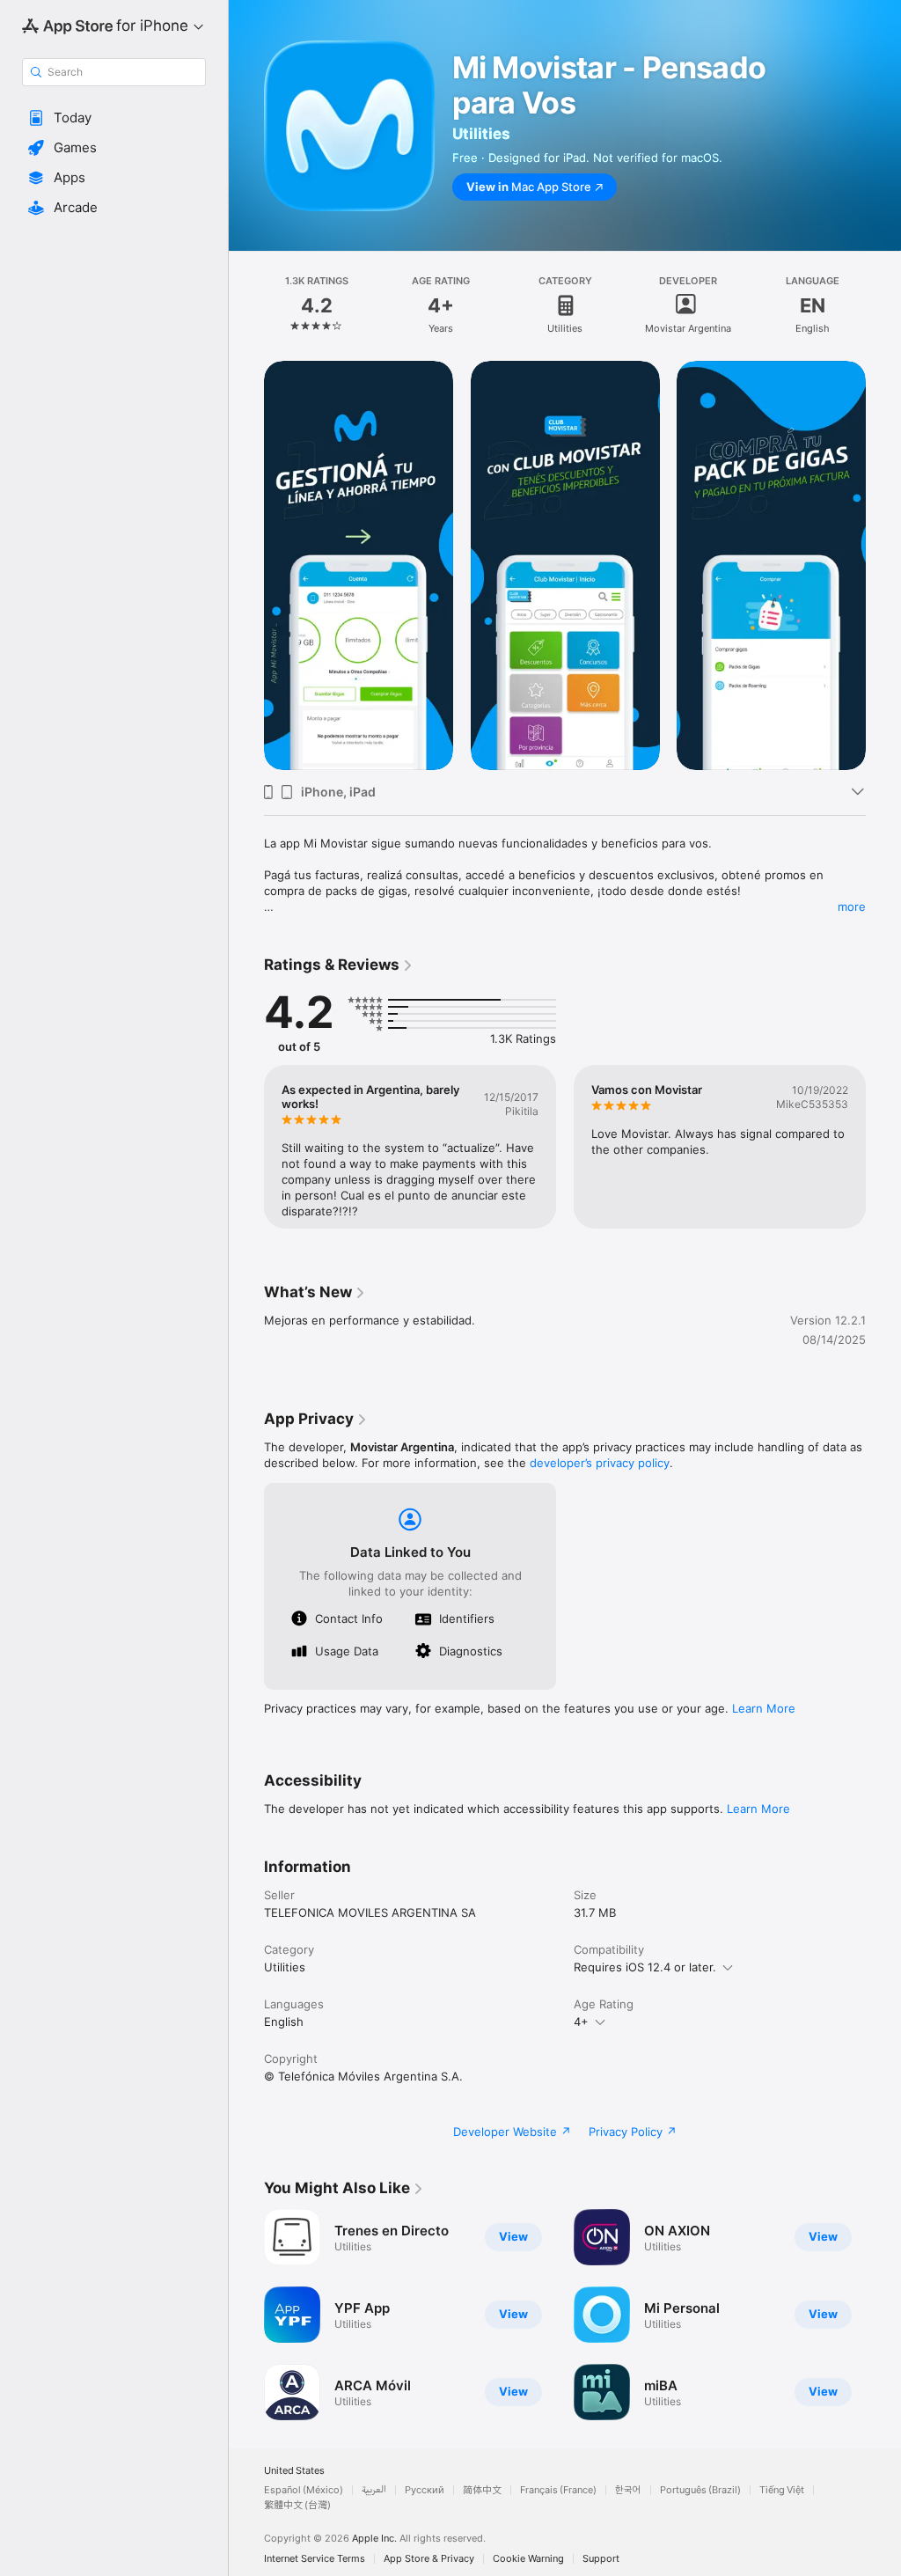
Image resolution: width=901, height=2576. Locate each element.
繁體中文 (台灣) (297, 2505)
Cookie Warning (528, 2559)
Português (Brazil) (700, 2490)
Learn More (764, 1708)
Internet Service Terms (315, 2559)
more (852, 906)
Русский (425, 2490)
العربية (374, 2490)
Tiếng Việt (782, 2490)
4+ (581, 2022)
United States (294, 2471)
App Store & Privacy (429, 2559)
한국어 (628, 2490)
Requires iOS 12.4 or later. (645, 1967)
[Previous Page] (246, 305)
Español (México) (304, 2490)
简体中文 (482, 2490)
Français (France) (558, 2490)
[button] (114, 118)
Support (601, 2559)
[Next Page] (883, 305)
